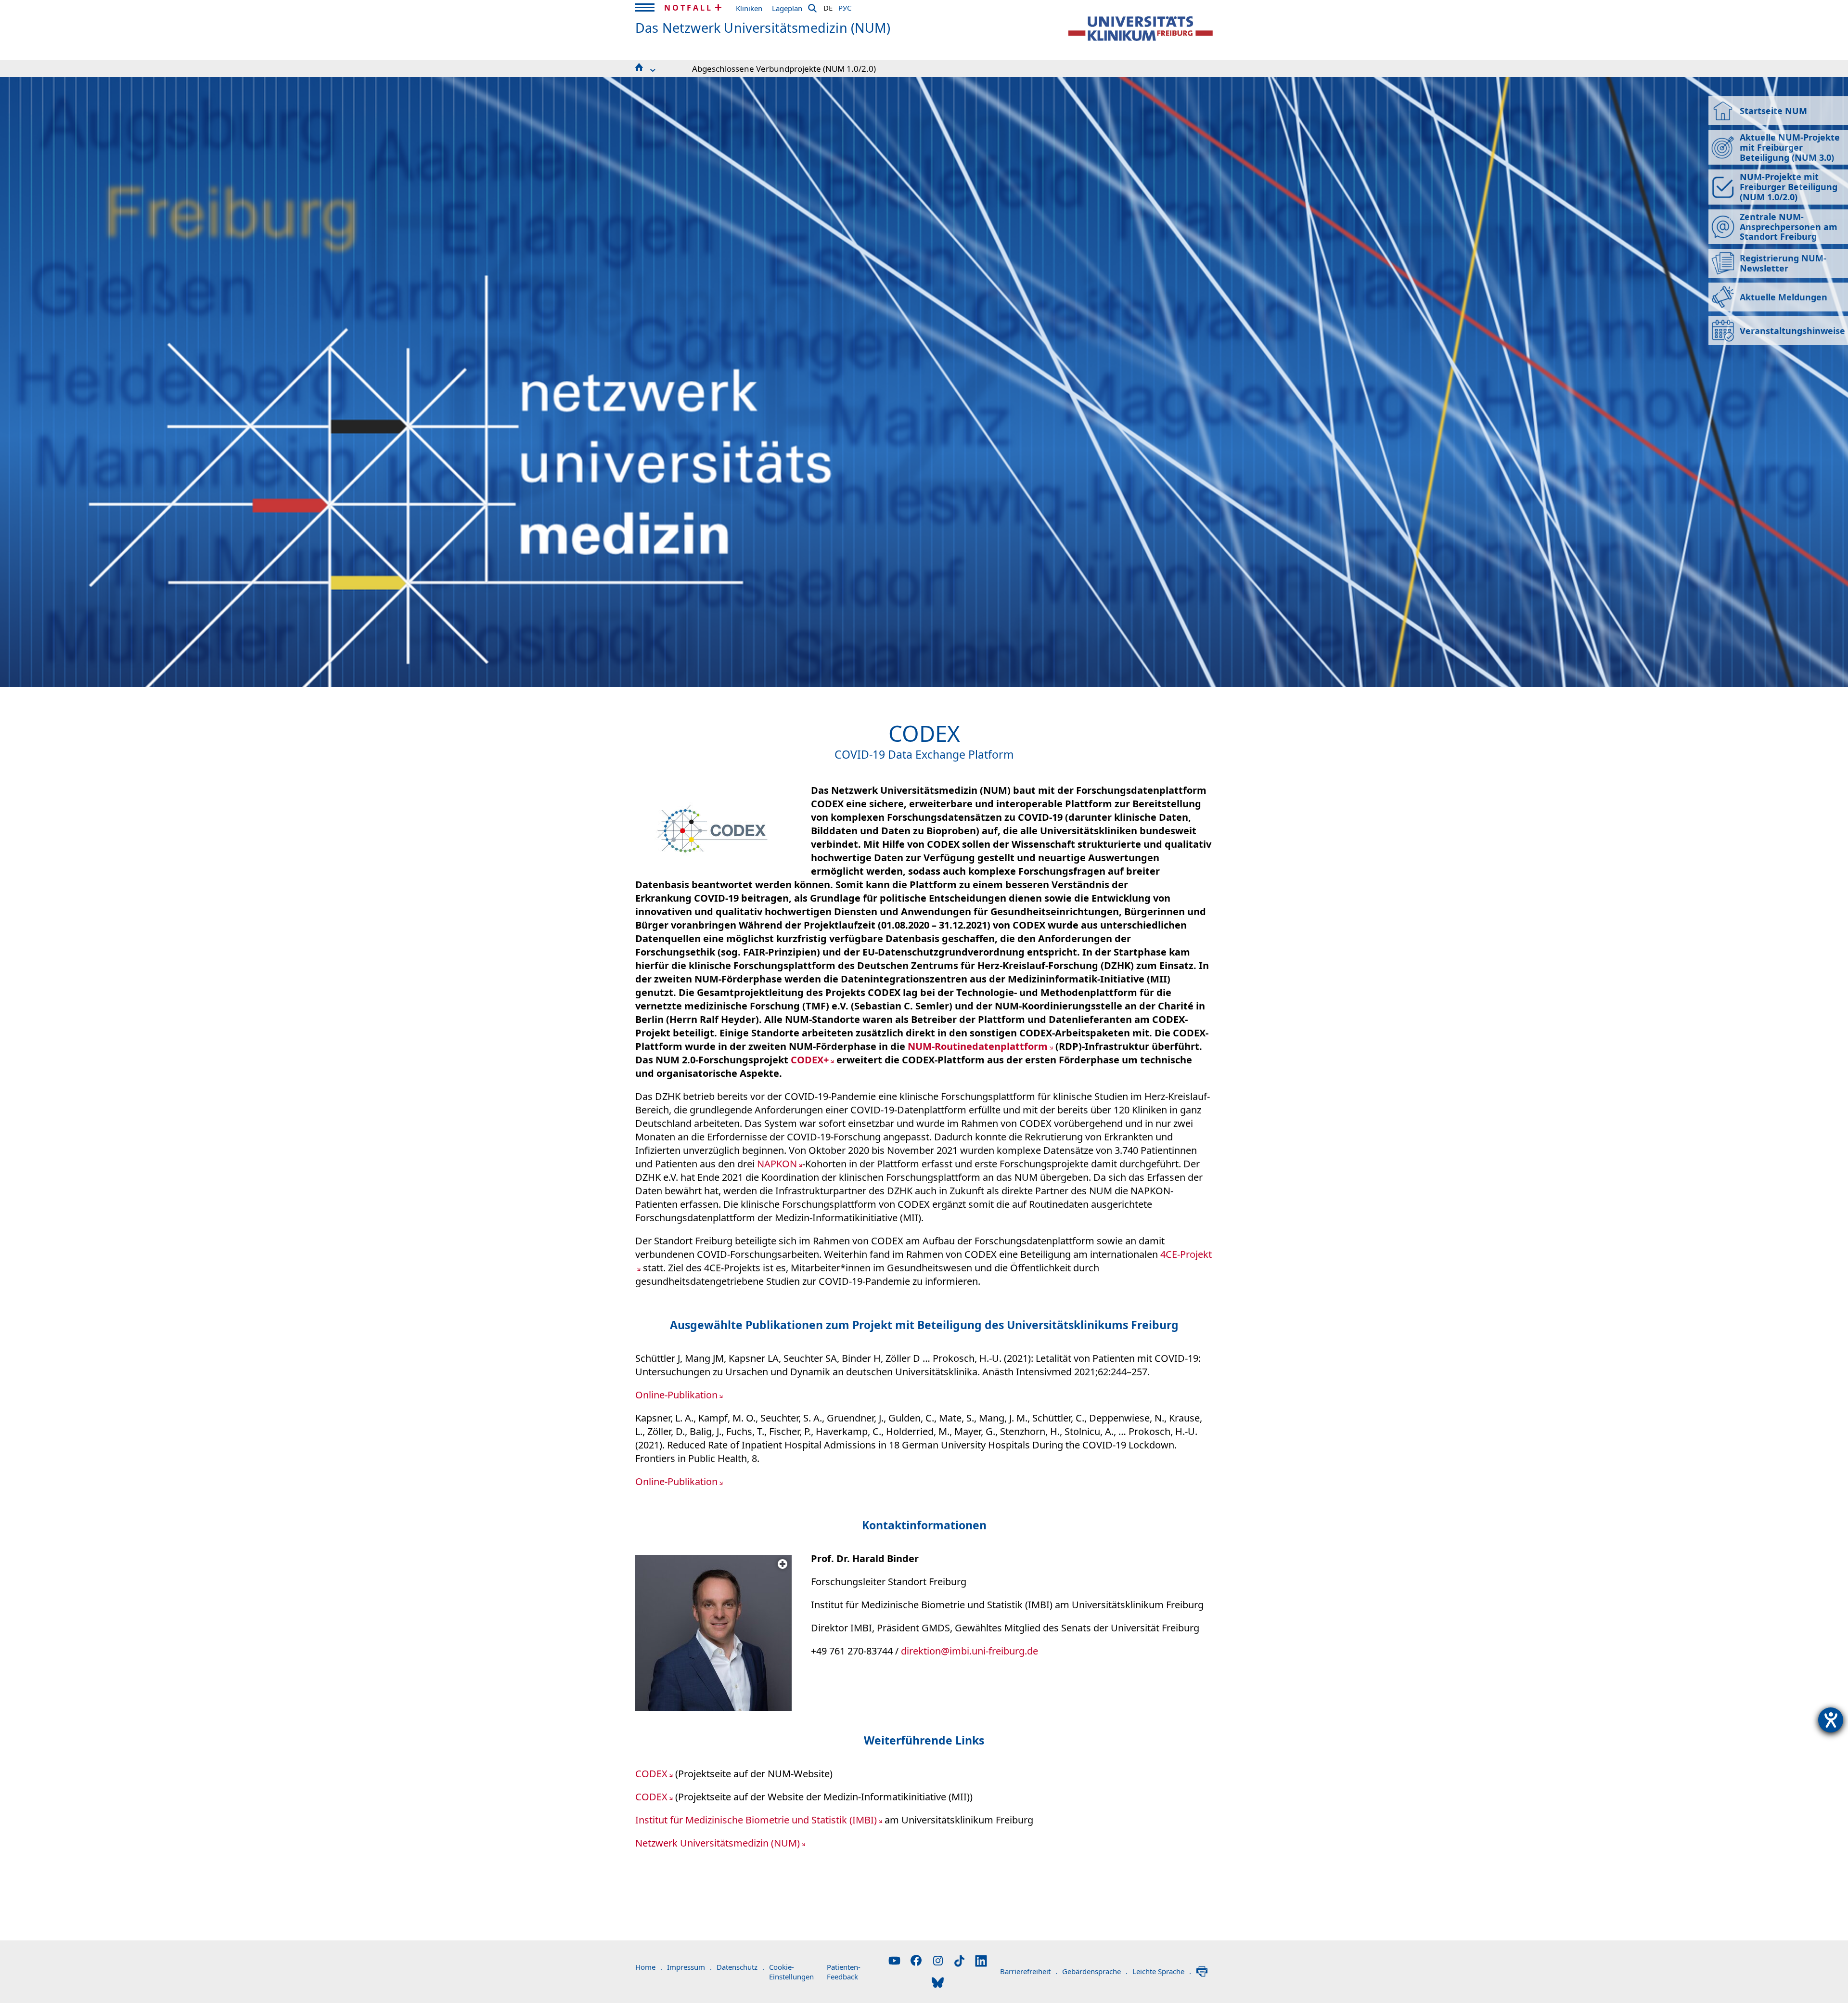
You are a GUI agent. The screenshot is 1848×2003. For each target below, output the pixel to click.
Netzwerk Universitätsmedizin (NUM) (718, 1843)
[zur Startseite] (1141, 29)
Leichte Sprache (1162, 1971)
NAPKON (777, 1164)
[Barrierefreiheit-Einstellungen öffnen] (1831, 1720)
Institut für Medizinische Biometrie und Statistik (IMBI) (756, 1820)
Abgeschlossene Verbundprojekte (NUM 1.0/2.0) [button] (784, 69)
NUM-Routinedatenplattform (978, 1046)
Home (649, 1967)
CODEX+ (810, 1060)
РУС (845, 6)
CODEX (651, 1774)
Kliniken (749, 8)
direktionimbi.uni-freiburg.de (969, 1651)
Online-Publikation (676, 1395)
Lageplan (787, 8)
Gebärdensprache (1095, 1971)
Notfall (688, 8)
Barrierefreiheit (1029, 1971)
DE (828, 6)
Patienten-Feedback (844, 1972)
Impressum (689, 1967)
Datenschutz (740, 1967)
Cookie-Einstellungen (791, 1972)
